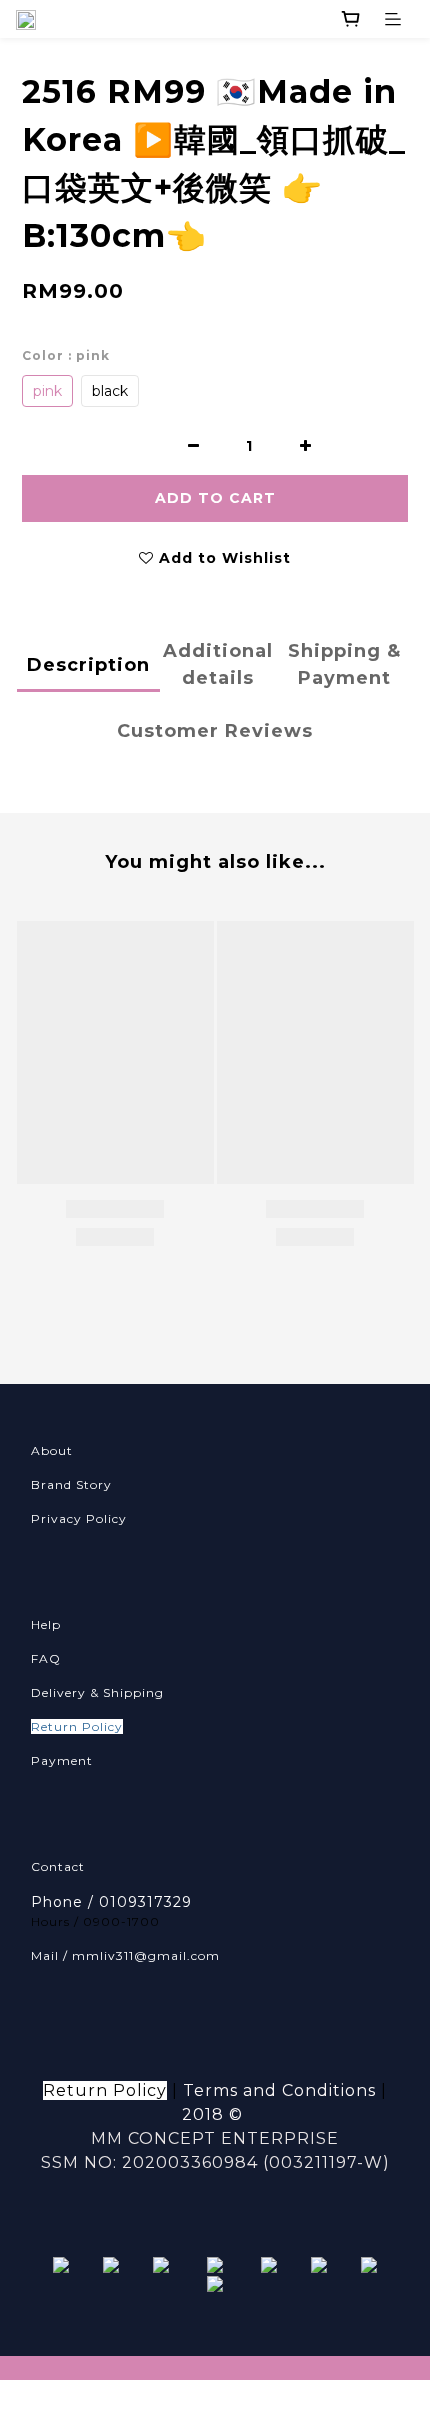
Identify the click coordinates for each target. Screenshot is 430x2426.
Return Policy (77, 1726)
